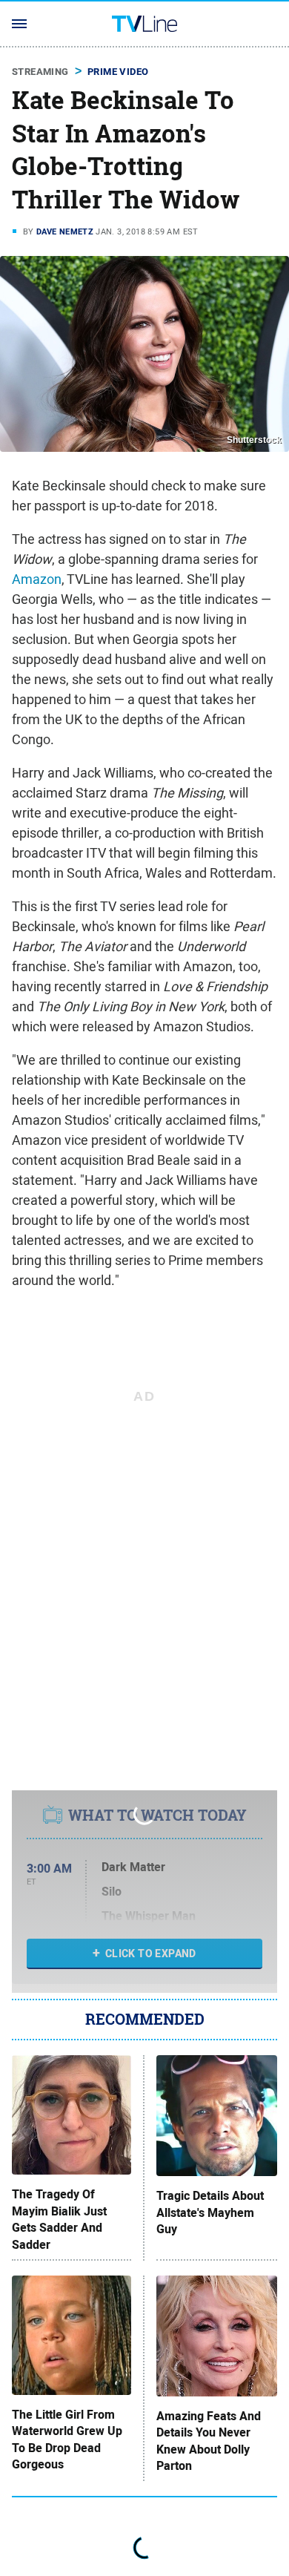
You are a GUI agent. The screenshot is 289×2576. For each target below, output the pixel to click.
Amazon (37, 579)
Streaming (40, 72)
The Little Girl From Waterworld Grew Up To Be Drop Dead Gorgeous (67, 2440)
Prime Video (118, 72)
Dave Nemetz (65, 231)
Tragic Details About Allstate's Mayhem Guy (210, 2213)
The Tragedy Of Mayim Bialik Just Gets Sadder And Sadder (59, 2219)
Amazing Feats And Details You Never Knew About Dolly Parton (209, 2441)
